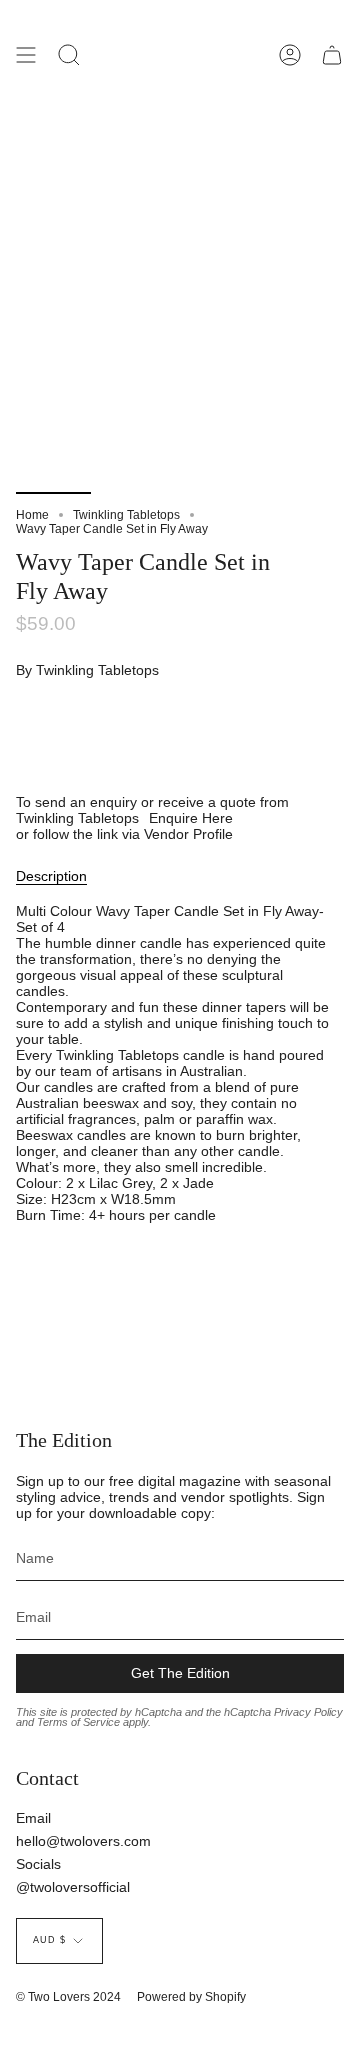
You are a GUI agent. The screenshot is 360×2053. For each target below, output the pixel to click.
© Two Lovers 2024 (68, 1997)
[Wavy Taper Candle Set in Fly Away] (53, 446)
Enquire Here (191, 818)
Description (51, 876)
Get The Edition (180, 1673)
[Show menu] (26, 55)
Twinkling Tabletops (126, 515)
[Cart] (332, 55)
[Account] (290, 55)
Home (32, 515)
